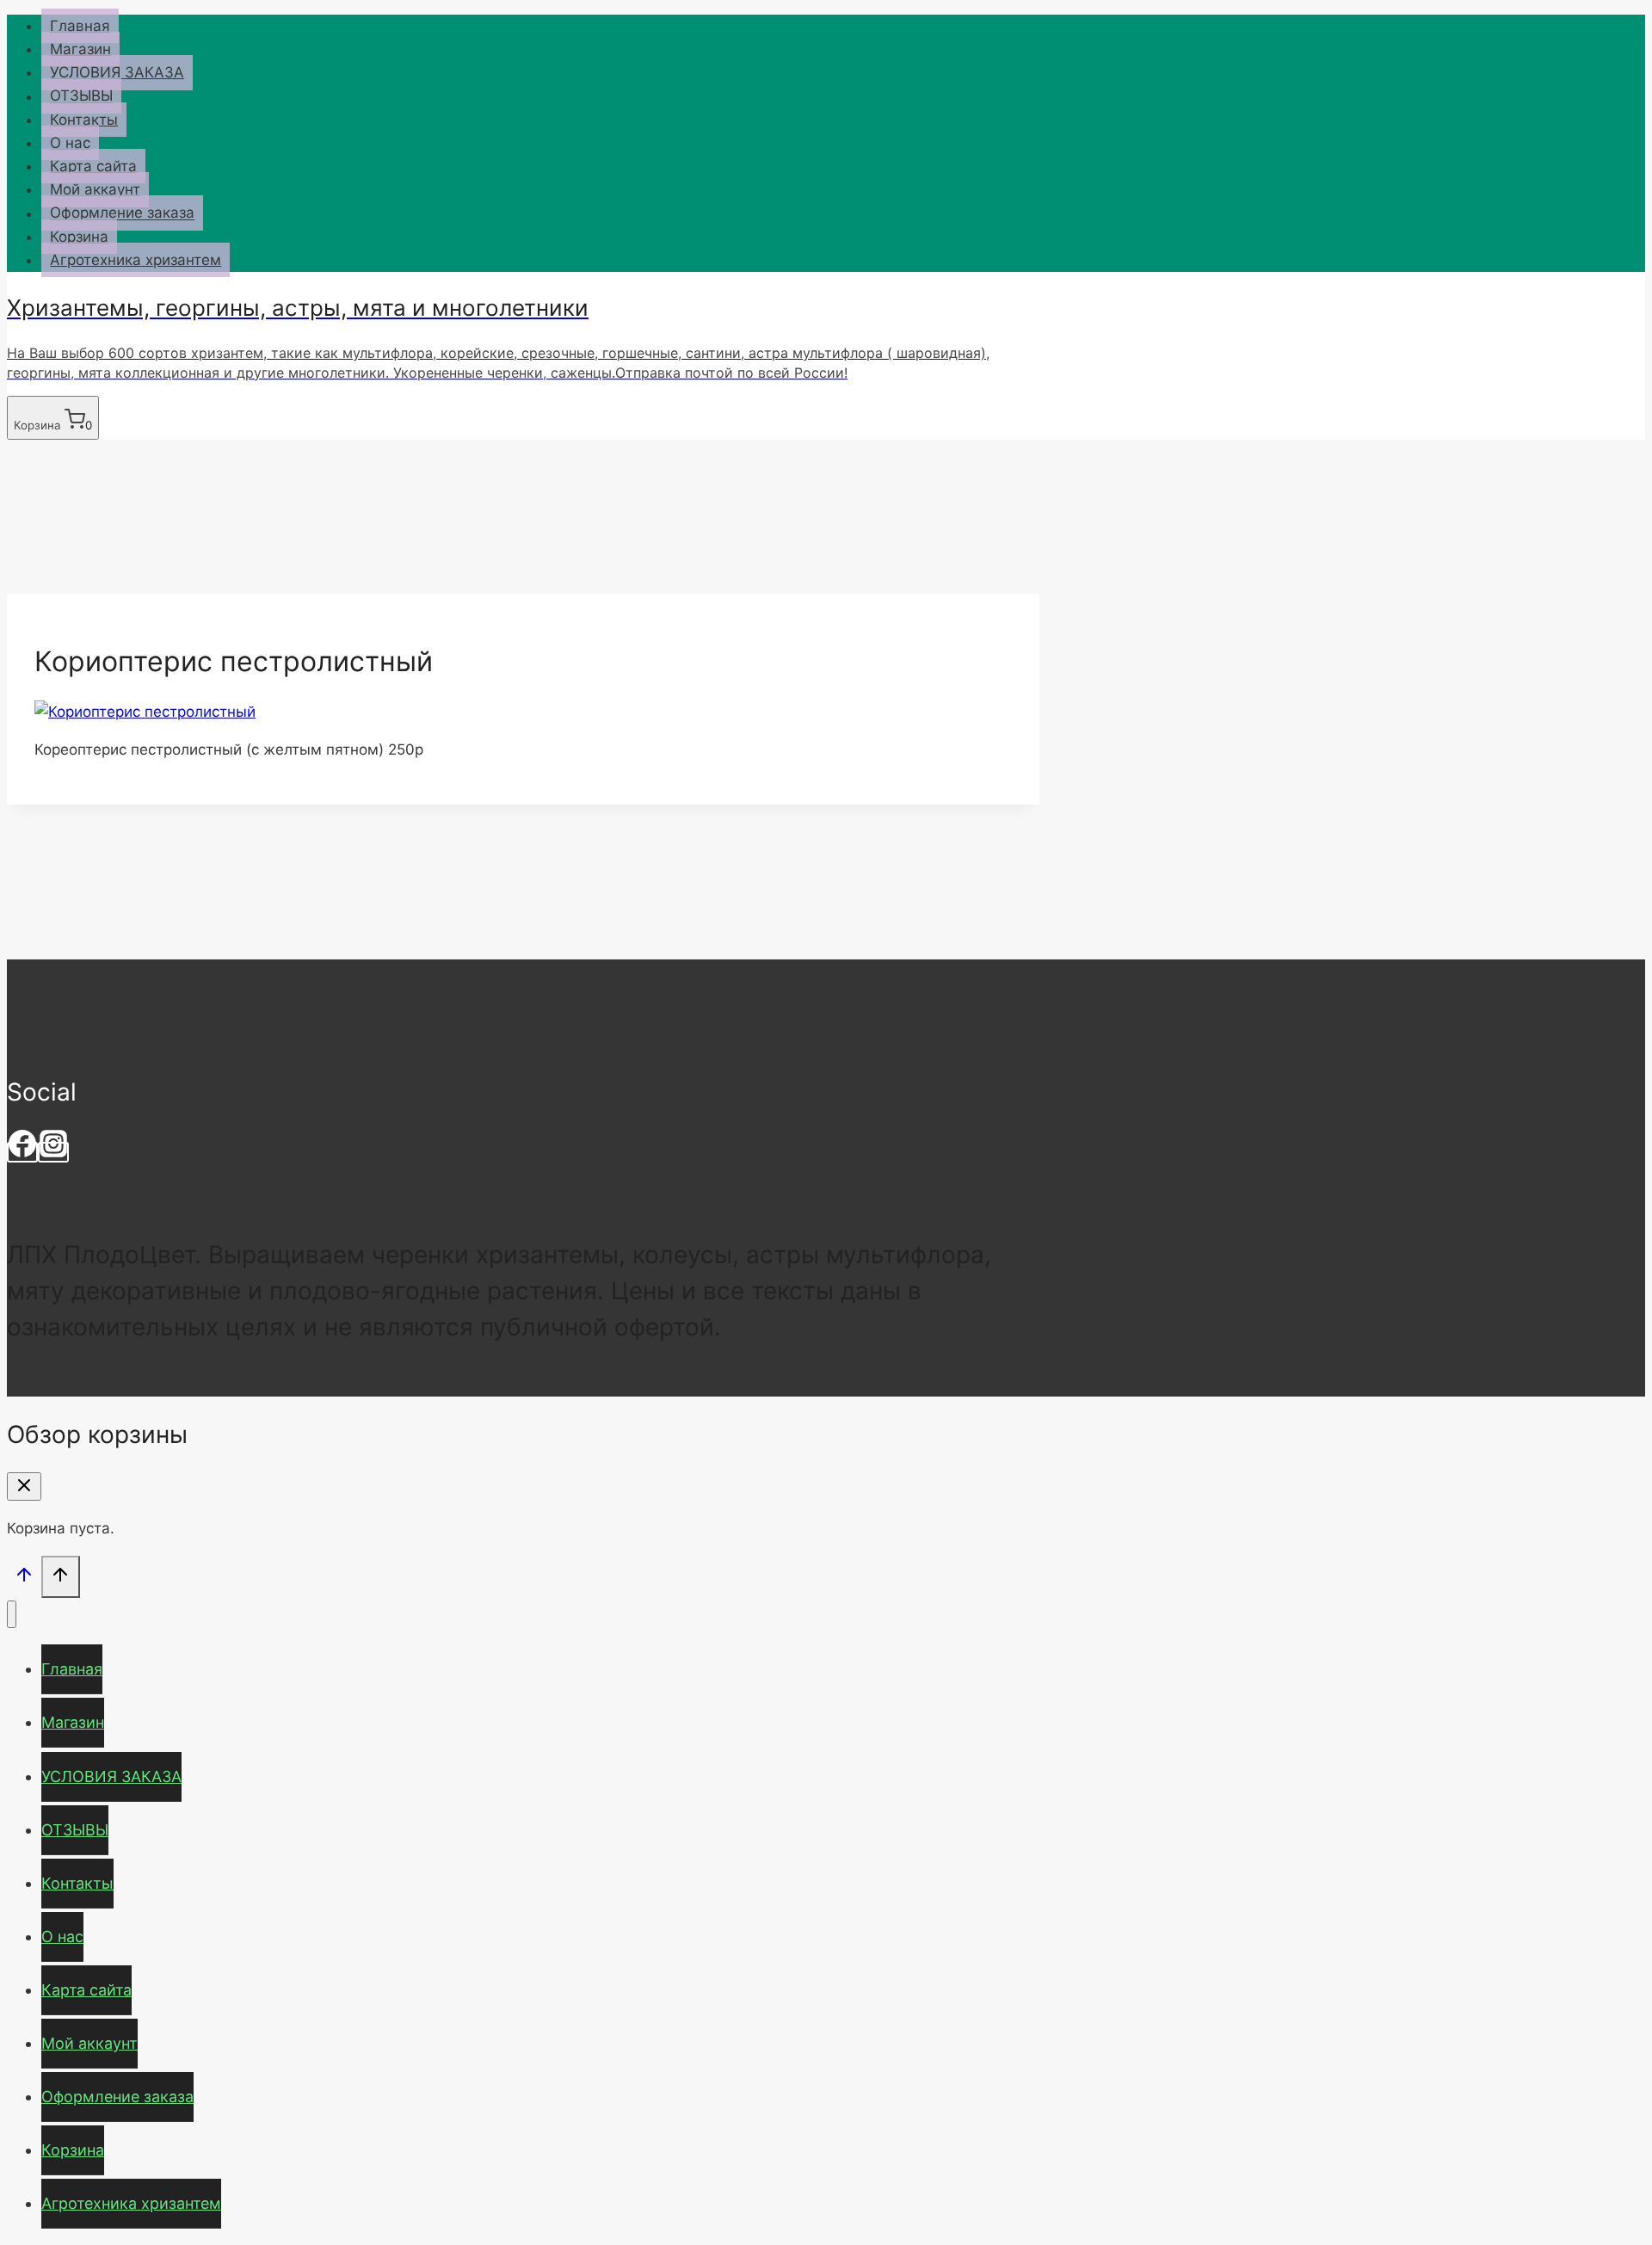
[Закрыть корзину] (24, 1486)
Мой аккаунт (95, 189)
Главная (80, 26)
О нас (70, 143)
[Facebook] (22, 1152)
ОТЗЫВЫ (81, 96)
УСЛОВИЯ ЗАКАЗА (117, 72)
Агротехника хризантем (136, 260)
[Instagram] (53, 1152)
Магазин (80, 49)
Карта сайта (93, 166)
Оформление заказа (122, 213)
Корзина (79, 237)
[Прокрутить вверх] (24, 1579)
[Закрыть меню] (12, 1615)
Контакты (84, 120)
